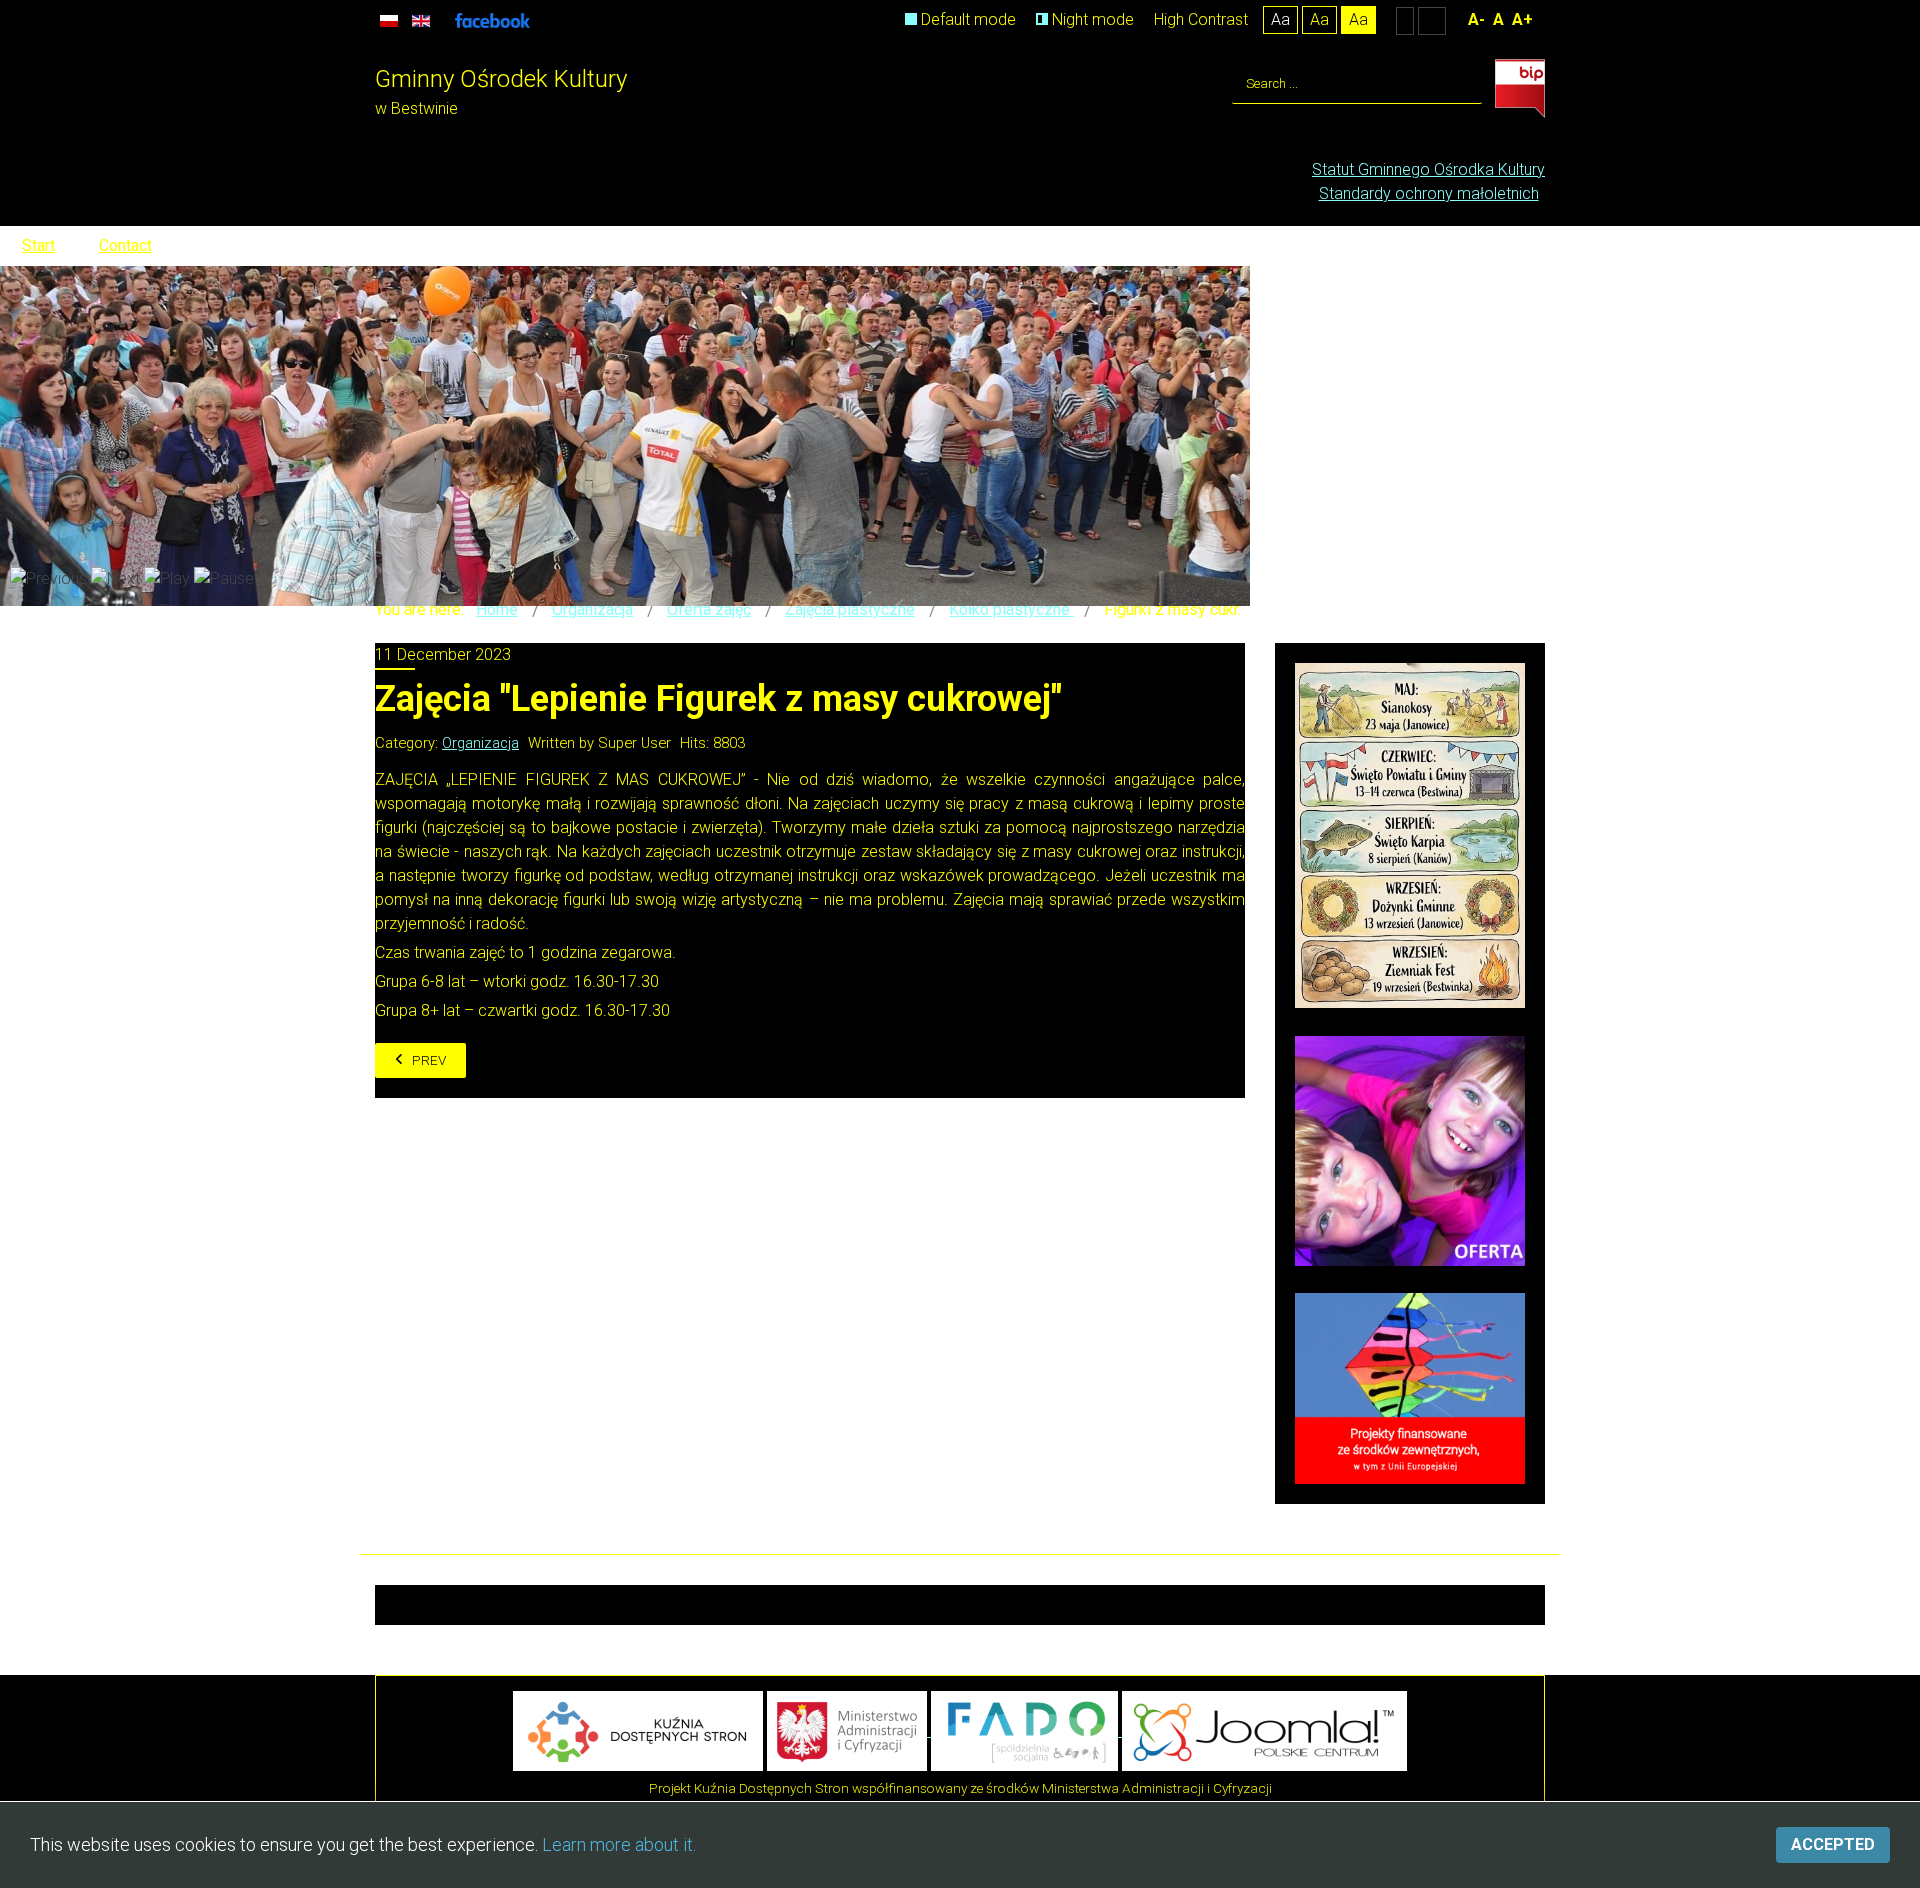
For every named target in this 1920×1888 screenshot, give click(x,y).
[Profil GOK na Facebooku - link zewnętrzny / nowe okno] (492, 19)
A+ (1522, 19)
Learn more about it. (619, 1844)
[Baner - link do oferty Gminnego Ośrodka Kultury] (1410, 1149)
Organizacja (480, 743)
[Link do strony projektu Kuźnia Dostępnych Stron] (638, 1730)
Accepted (1833, 1844)
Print (1238, 738)
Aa (1280, 19)
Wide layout (1432, 20)
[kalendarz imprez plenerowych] (1410, 834)
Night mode (1091, 19)
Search (1463, 84)
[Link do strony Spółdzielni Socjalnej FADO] (1026, 1730)
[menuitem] (1428, 169)
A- (1476, 19)
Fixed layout (1405, 20)
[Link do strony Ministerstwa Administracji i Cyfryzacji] (849, 1730)
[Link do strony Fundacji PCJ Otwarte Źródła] (1264, 1730)
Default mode (966, 19)
